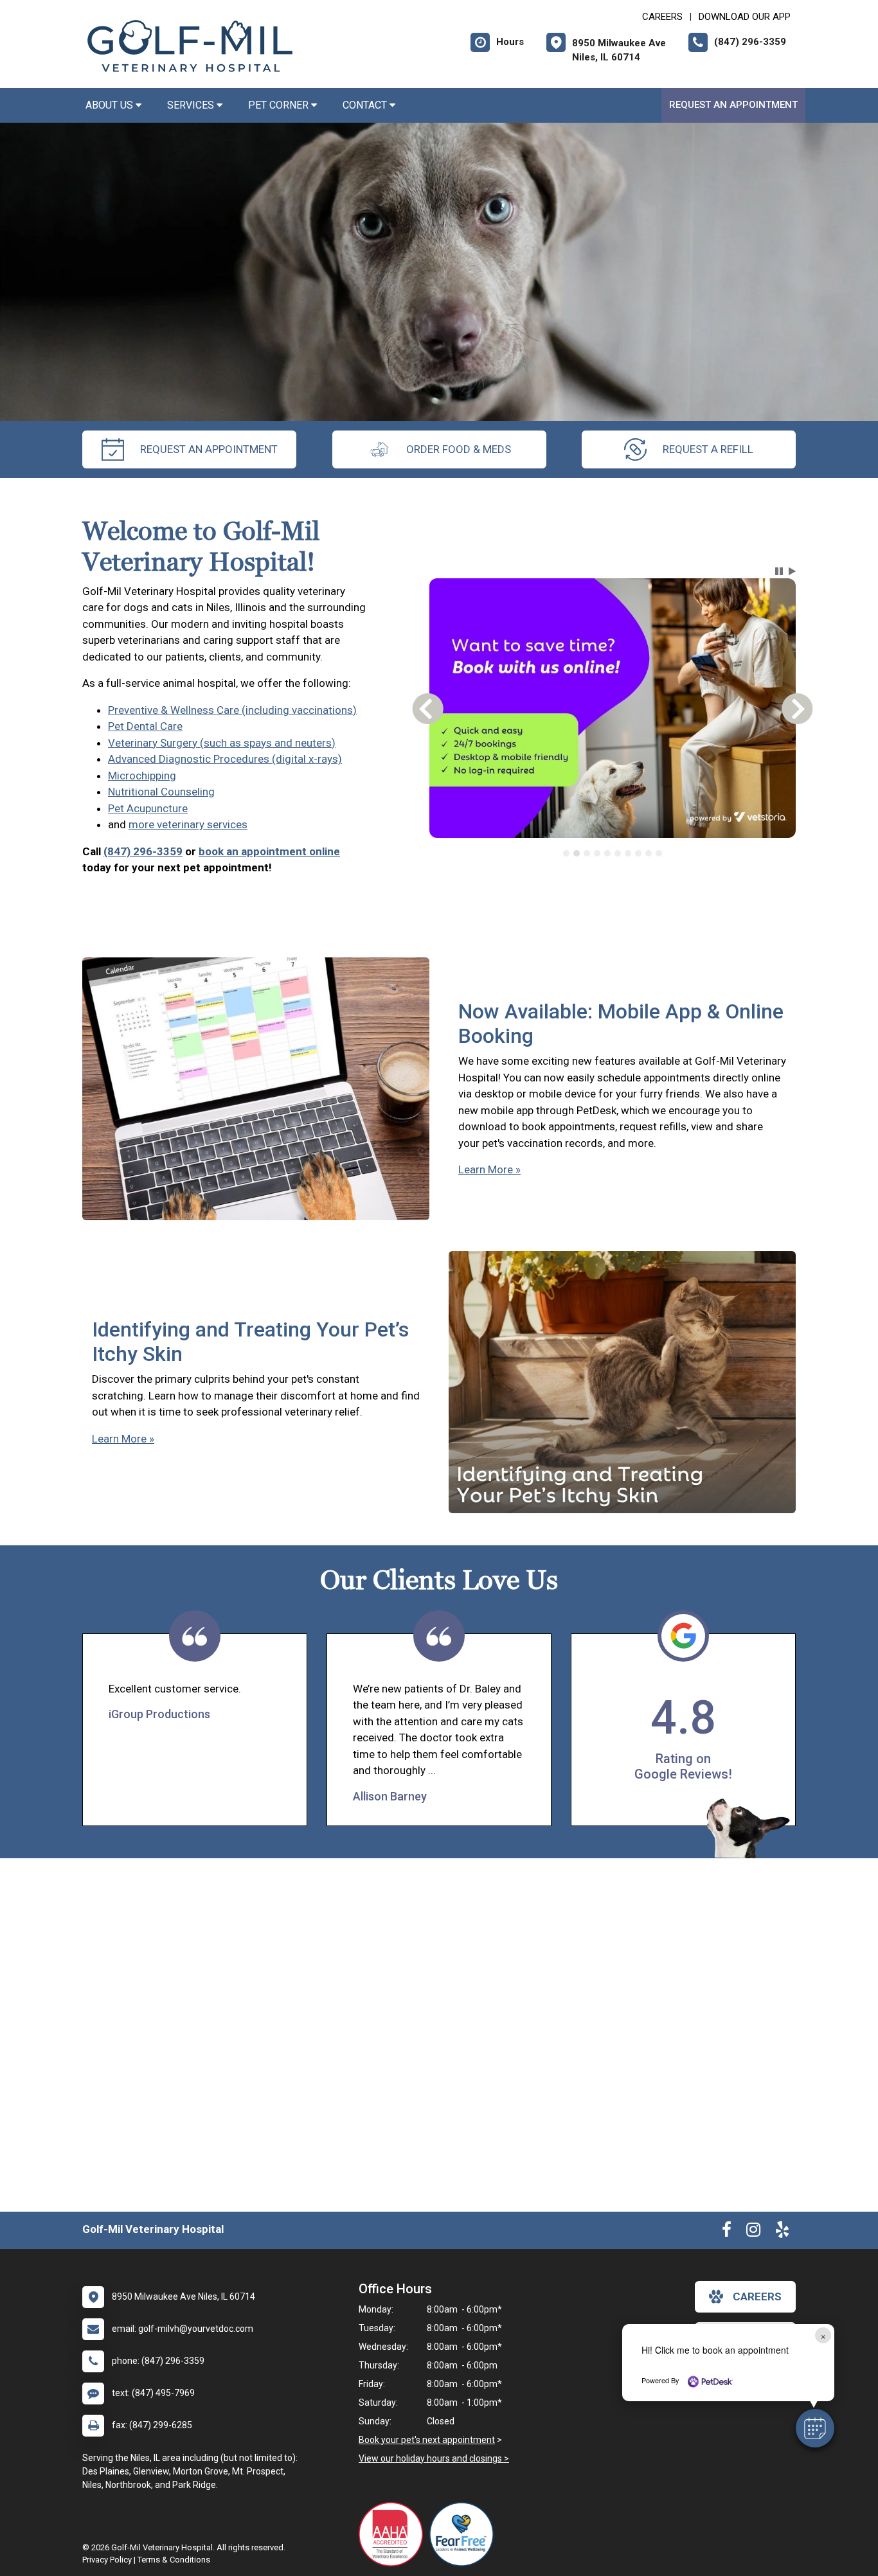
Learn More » (489, 1169)
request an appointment (209, 449)
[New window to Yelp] (782, 2232)
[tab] (566, 853)
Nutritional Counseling (161, 792)
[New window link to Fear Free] (465, 2534)
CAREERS (662, 17)
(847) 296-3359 (143, 851)
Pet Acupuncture (148, 808)
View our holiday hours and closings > (434, 2458)
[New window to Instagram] (753, 2232)
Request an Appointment (733, 105)
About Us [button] (111, 105)
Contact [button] (366, 105)
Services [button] (192, 105)
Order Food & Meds (459, 449)
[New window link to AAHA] (394, 2534)
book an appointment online (269, 851)
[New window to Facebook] (727, 2232)
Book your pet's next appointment (427, 2440)
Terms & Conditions (174, 2560)
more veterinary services (188, 824)
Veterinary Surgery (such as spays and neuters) (222, 743)
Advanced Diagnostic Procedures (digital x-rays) (225, 759)
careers (757, 2296)
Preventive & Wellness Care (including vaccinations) (232, 710)
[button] (815, 2428)
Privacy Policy (107, 2560)
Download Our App (745, 17)
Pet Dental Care (145, 726)
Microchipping (142, 776)
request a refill (708, 449)
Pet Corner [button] (280, 105)
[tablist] (613, 853)
